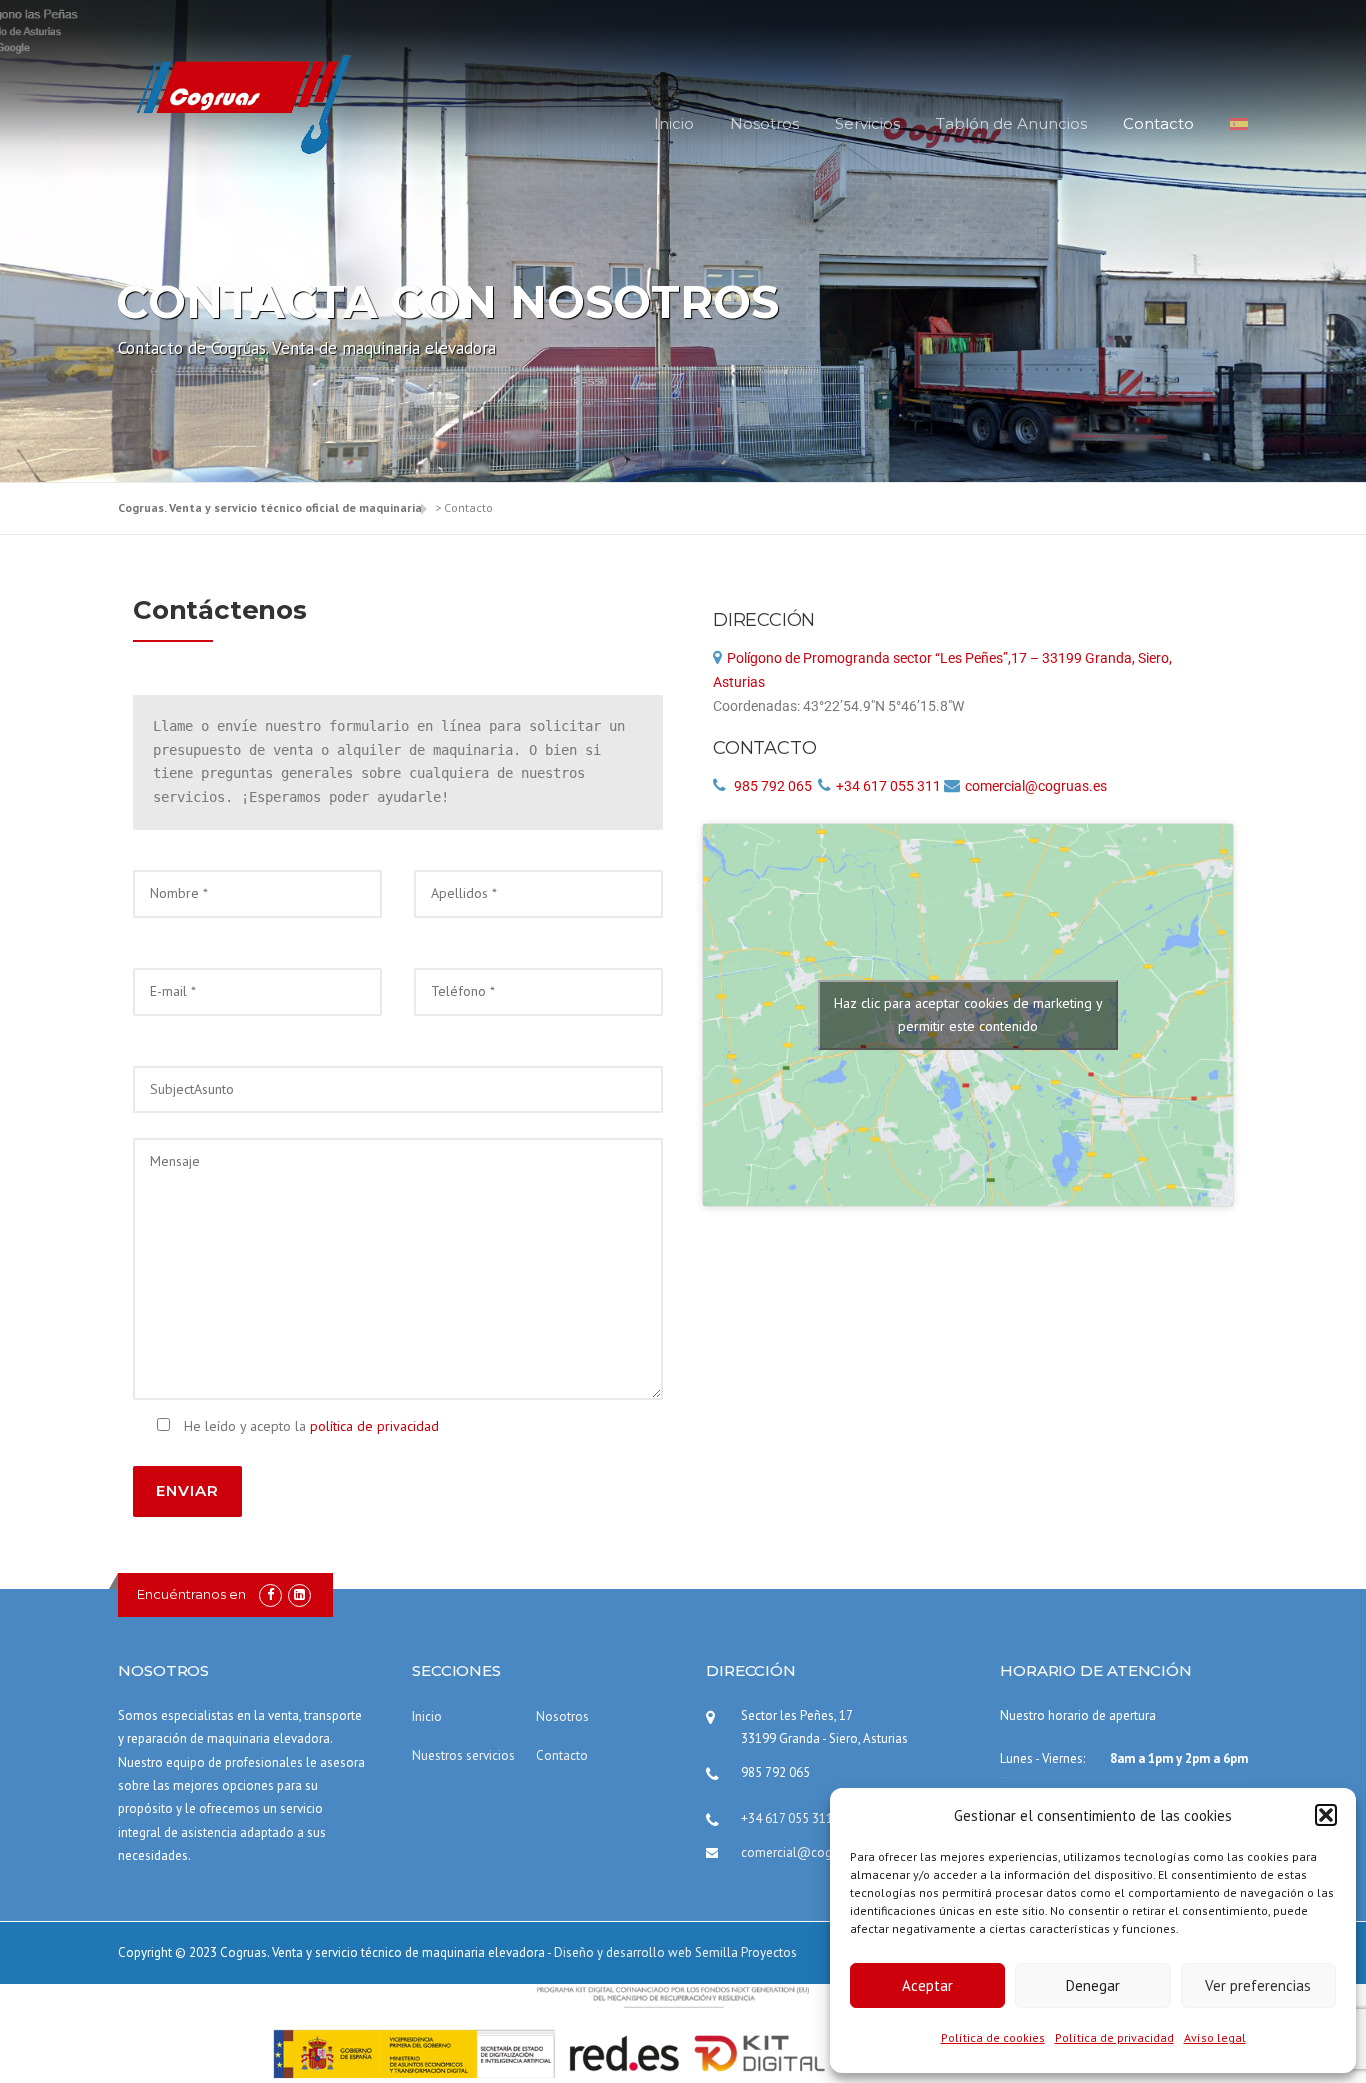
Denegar (1093, 1985)
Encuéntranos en (191, 1594)
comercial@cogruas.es (1036, 786)
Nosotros (764, 123)
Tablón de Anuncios (1011, 123)
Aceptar (927, 1985)
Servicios (867, 123)
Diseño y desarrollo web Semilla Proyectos (675, 1952)
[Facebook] (270, 1594)
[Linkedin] (299, 1594)
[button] (1326, 1815)
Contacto (1158, 123)
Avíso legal (1215, 2037)
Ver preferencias (1258, 1985)
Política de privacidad (1114, 2037)
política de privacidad (374, 1426)
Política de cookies (993, 2037)
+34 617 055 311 (888, 786)
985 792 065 (773, 786)
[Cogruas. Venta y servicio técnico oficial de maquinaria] (243, 101)
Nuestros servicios (463, 1755)
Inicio (674, 123)
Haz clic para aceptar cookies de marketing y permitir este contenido (968, 1014)
